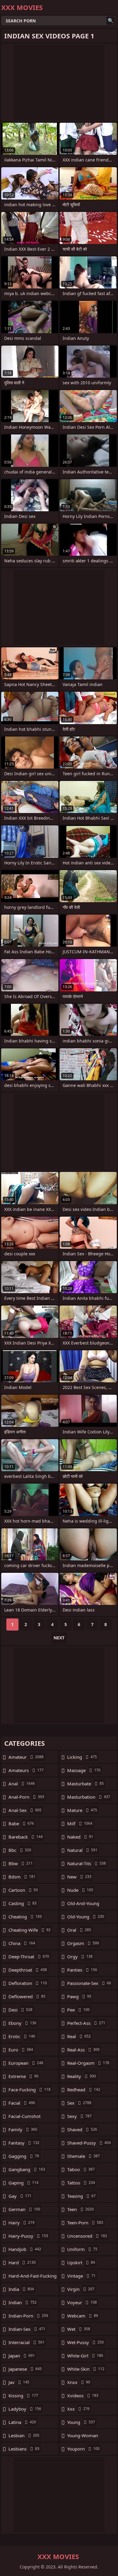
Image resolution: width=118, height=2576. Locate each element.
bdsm (22, 1877)
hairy (21, 2223)
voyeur (82, 2302)
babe (21, 1823)
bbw (21, 1863)
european (26, 2063)
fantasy (24, 2143)
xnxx (79, 2382)
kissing (23, 2395)
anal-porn (26, 1797)
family (23, 2129)
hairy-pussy (28, 2236)
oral (79, 1930)
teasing (81, 2196)
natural (82, 1850)
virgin (81, 2289)
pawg (79, 1996)
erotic (22, 2036)
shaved (82, 2129)
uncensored (87, 2236)
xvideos (83, 2395)
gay (20, 2196)
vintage (81, 2276)
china (22, 1943)
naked (80, 1837)
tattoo (81, 2183)
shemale (84, 2156)
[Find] (111, 21)
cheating (25, 1917)
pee (78, 2010)
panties (82, 1970)
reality (82, 2076)
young (81, 2422)
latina (22, 2422)
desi (20, 2010)
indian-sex (27, 2329)
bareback (26, 1837)
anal (22, 1784)
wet (79, 2329)
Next (59, 1638)
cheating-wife (29, 1930)
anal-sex (25, 1810)
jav (19, 2382)
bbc (20, 1850)
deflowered (27, 1996)
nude (80, 1890)
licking (82, 1757)
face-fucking (29, 2090)
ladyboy (25, 2409)
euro (21, 2050)
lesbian (24, 2435)
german (24, 2209)
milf (80, 1823)
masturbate (85, 1784)
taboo (81, 2169)
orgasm (83, 1943)
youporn (83, 2449)
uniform (82, 2249)
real (79, 2036)
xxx (78, 2409)
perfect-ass (86, 2023)
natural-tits (87, 1863)
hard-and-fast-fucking (33, 2277)
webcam (83, 2316)
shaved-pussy (89, 2143)
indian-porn (28, 2316)
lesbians (24, 2449)
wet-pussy (85, 2342)
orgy (80, 1956)
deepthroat (28, 1970)
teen (80, 2209)
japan (22, 2356)
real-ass (83, 2050)
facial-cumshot (25, 2118)
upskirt (81, 2262)
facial (22, 2103)
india (21, 2289)
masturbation (89, 1797)
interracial (26, 2342)
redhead (84, 2090)
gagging (24, 2156)
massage (84, 1770)
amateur (26, 1757)
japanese (25, 2369)
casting (23, 1903)
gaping (23, 2183)
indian (23, 2302)
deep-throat (29, 1956)
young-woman (83, 2437)
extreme (23, 2076)
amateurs (26, 1770)
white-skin (86, 2369)
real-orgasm (88, 2063)
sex (79, 2103)
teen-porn (85, 2223)
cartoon (23, 1890)
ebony (22, 2023)
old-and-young (83, 1905)
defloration (28, 1983)
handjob (25, 2249)
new (79, 1877)
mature (82, 1810)
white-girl (85, 2356)
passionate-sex (89, 1983)
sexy (79, 2116)
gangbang (27, 2169)
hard (22, 2262)
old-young (86, 1917)
